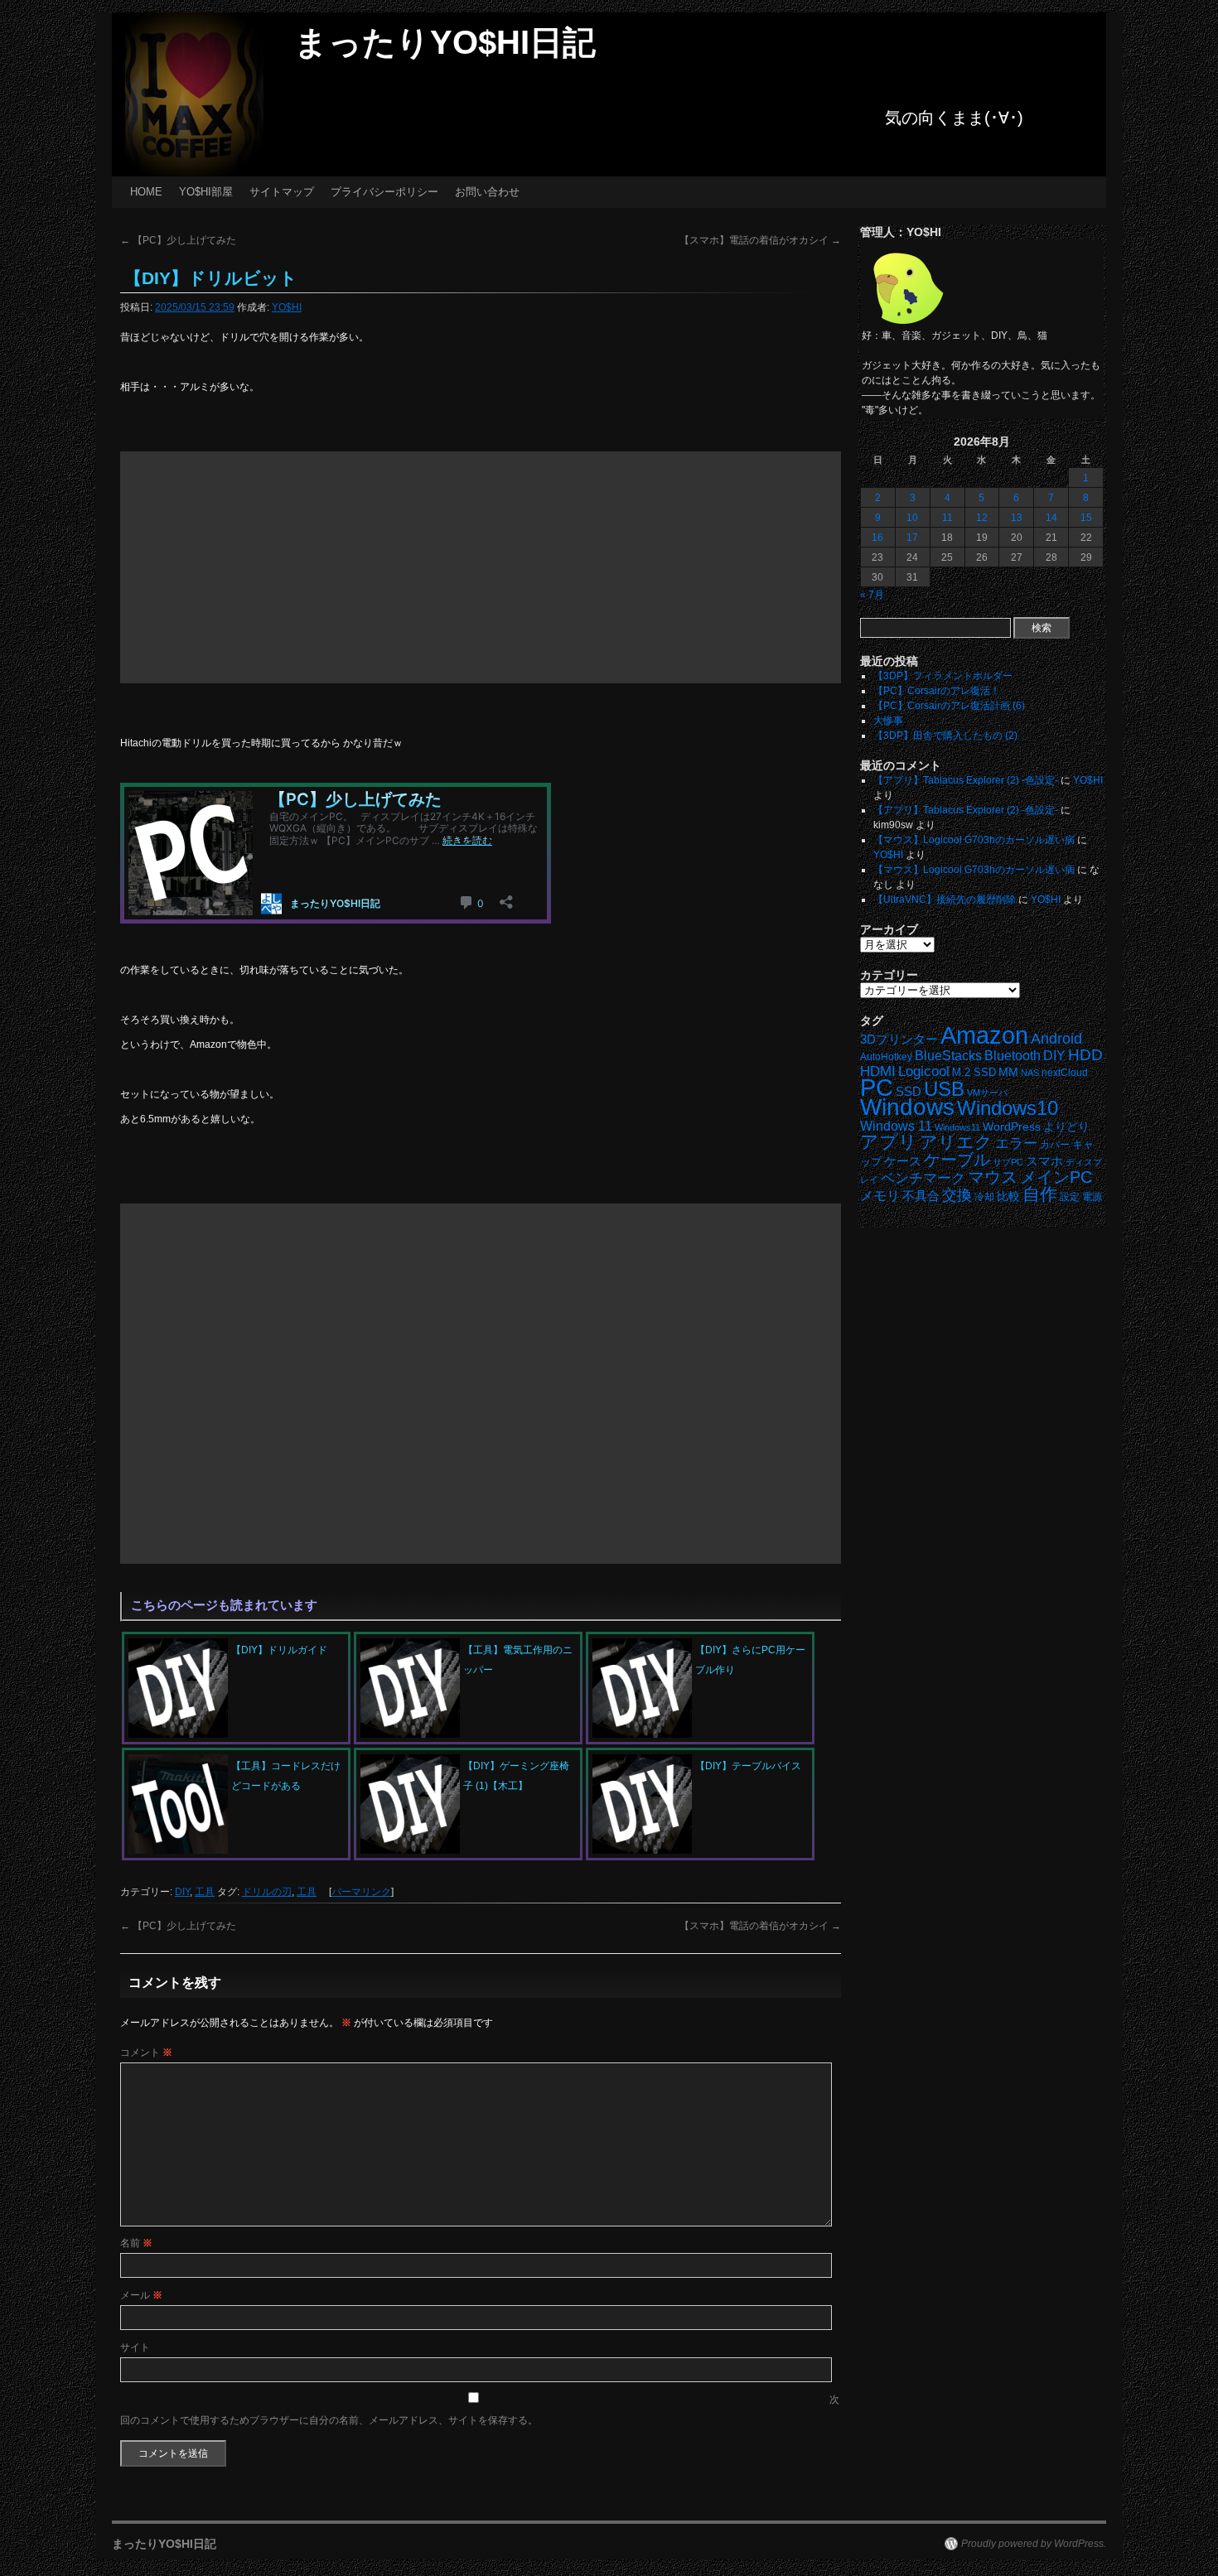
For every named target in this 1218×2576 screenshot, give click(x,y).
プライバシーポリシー (384, 192)
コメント (146, 2053)
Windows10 (1008, 1108)
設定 (1070, 1197)
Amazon (984, 1035)
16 (877, 538)
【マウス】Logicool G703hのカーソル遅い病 (974, 840)
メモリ (880, 1196)
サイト (135, 2347)
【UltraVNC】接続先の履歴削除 (945, 900)
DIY (182, 1892)
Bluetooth (1013, 1055)
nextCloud (1065, 1073)
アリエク (956, 1142)
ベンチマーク (923, 1178)
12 (982, 518)
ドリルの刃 (267, 1892)
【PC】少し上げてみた (178, 240)
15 (1086, 518)
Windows (907, 1107)
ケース (903, 1161)
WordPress (1012, 1127)
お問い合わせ (487, 192)
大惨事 (888, 721)
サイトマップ (282, 192)
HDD (1085, 1055)
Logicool (924, 1071)
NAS (1030, 1073)
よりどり (1066, 1126)
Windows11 (957, 1127)
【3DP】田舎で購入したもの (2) (945, 736)
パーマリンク (361, 1892)
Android (1056, 1039)
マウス (993, 1177)
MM (1008, 1072)
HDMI (878, 1071)
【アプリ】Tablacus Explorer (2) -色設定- (966, 780)
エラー (1016, 1143)
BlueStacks (948, 1056)
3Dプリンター (899, 1039)
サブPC (1008, 1162)
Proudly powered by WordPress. (1034, 2544)
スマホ (1044, 1161)
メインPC (1056, 1177)
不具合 (921, 1196)
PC (877, 1087)
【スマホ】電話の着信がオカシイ (760, 240)
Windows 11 (896, 1126)
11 (947, 518)
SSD (909, 1091)
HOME (146, 192)
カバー (1055, 1144)
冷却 (984, 1197)
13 (1017, 518)
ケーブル (957, 1160)
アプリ (889, 1142)
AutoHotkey (886, 1056)
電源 (1092, 1197)
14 (1051, 518)
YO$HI (287, 307)
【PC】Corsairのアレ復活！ (937, 691)
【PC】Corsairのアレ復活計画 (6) (949, 706)
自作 (1040, 1194)
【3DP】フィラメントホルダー (943, 676)
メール (141, 2295)
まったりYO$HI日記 (445, 42)
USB (944, 1089)
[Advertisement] (481, 567)
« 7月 (872, 595)
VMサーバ (987, 1093)
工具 (205, 1892)
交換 (957, 1195)
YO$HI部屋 (206, 192)
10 (912, 518)
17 (912, 538)
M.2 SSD (974, 1073)
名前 (136, 2243)
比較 (1008, 1196)
